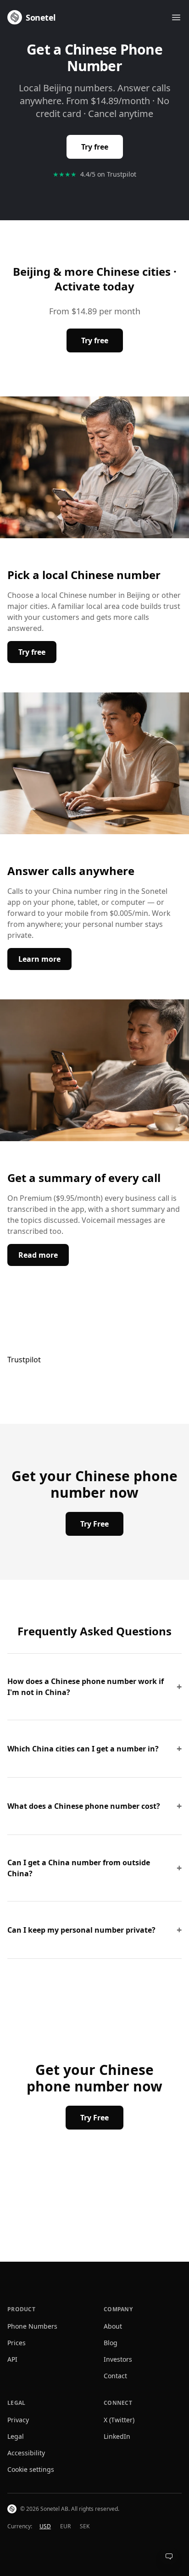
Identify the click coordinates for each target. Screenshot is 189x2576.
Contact (115, 2376)
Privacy (18, 2420)
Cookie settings (31, 2469)
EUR (65, 2526)
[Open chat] (169, 2556)
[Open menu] (176, 17)
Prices (17, 2343)
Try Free (94, 1524)
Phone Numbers (32, 2326)
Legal (16, 2436)
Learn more (45, 959)
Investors (118, 2359)
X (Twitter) (119, 2420)
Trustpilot (24, 1360)
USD (45, 2526)
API (12, 2359)
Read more (44, 1255)
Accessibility (26, 2453)
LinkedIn (117, 2436)
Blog (111, 2343)
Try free (95, 147)
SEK (85, 2526)
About (113, 2326)
